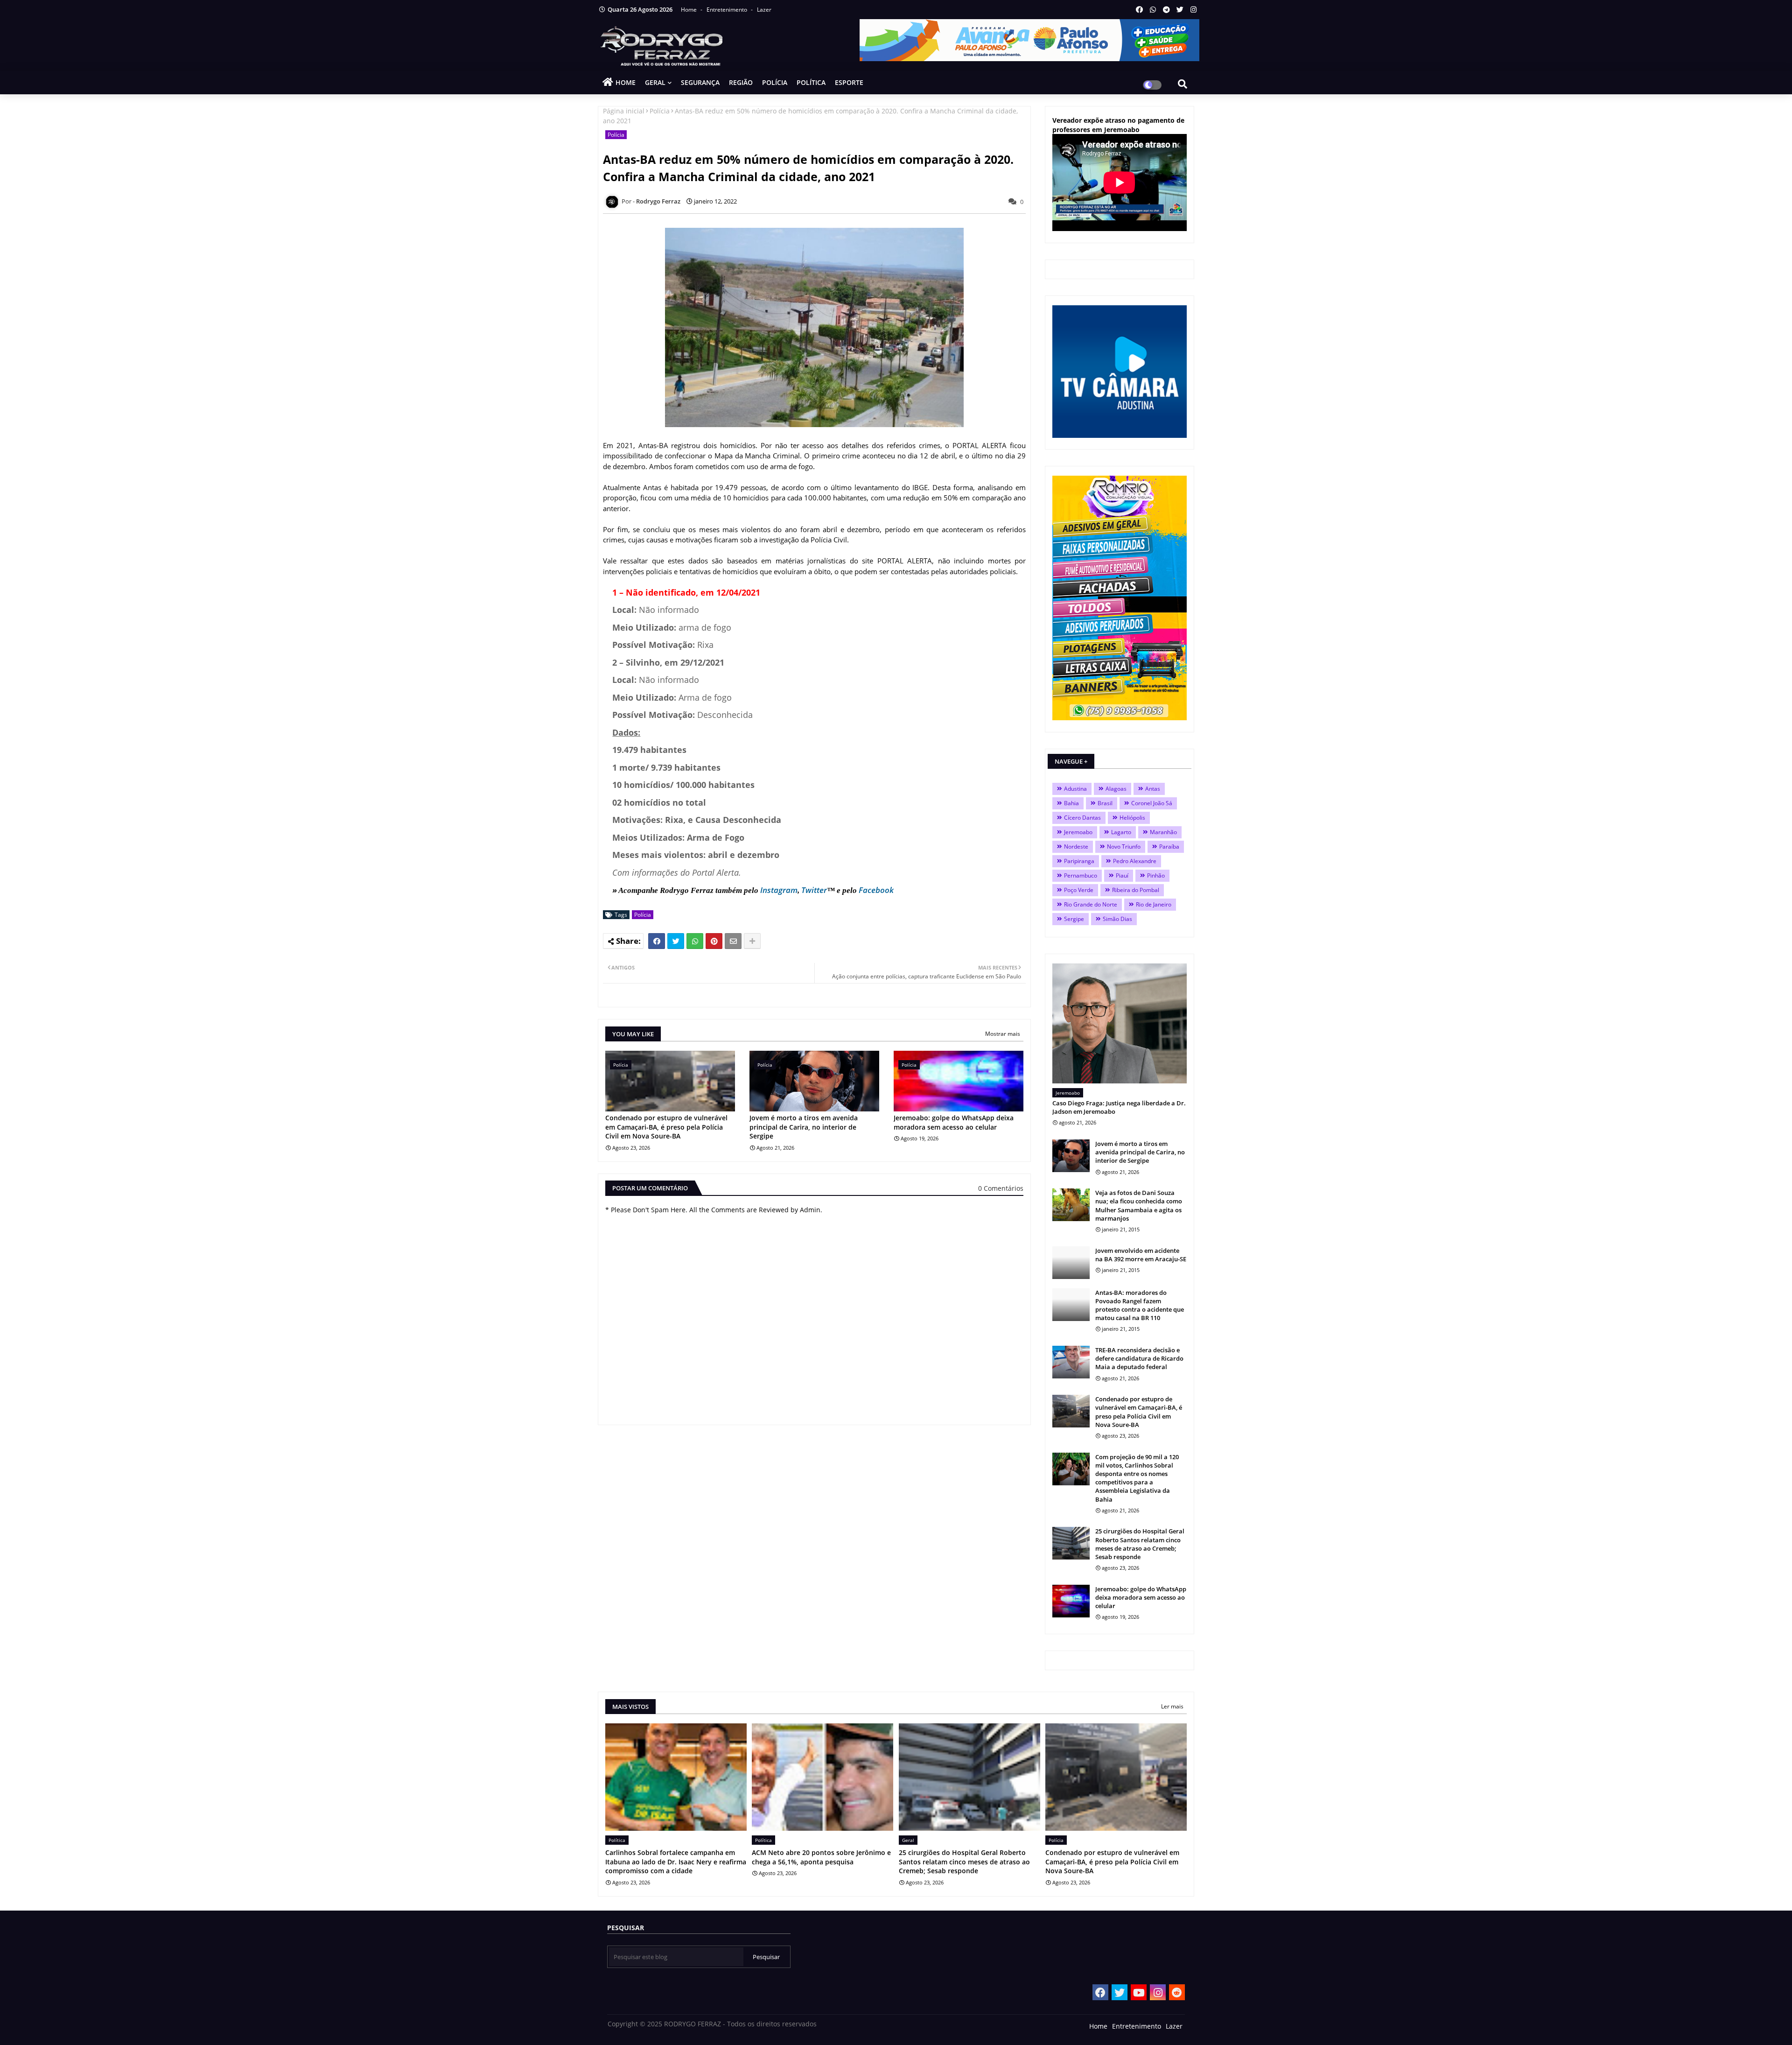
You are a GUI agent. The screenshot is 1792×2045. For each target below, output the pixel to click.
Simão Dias (1117, 919)
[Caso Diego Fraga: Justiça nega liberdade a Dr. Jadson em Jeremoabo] (1120, 1023)
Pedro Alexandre (1135, 861)
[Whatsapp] (695, 941)
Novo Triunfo (1124, 847)
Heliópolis (1132, 818)
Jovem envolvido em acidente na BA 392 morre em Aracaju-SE (1141, 1255)
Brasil (1105, 803)
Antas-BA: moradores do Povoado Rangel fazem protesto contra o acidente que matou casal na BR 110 (1140, 1305)
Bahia (1071, 803)
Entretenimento (728, 10)
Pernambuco (1081, 875)
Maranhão (1163, 832)
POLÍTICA (811, 82)
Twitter (814, 890)
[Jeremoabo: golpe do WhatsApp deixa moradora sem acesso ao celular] (1071, 1601)
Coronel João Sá (1152, 803)
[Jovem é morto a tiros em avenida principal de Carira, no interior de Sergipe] (1071, 1156)
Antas (1153, 789)
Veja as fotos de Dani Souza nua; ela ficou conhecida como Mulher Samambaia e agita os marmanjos (1139, 1205)
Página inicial (624, 111)
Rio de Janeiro (1154, 904)
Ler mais (1172, 1706)
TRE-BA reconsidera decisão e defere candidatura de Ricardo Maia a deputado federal (1139, 1358)
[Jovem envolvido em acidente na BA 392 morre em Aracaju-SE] (1071, 1263)
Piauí (1122, 875)
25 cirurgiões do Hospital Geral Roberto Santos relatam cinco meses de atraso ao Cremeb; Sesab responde (1140, 1544)
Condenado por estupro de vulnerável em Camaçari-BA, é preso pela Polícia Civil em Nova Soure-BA (666, 1127)
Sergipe (1074, 919)
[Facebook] (657, 941)
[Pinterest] (714, 941)
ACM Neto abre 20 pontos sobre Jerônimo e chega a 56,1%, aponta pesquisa (821, 1857)
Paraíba (1169, 847)
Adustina (1075, 789)
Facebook (876, 890)
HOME (626, 82)
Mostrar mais (1003, 1034)
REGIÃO (741, 82)
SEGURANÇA (700, 82)
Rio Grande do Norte (1091, 904)
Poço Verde (1079, 890)
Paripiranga (1079, 861)
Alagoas (1116, 789)
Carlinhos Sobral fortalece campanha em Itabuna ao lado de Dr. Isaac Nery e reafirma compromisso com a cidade (676, 1862)
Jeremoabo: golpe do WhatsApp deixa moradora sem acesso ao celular (954, 1122)
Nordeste (1076, 847)
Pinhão (1156, 875)
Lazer (764, 10)
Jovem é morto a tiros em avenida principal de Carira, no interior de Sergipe (804, 1127)
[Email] (733, 941)
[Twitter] (676, 941)
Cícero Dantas (1082, 818)
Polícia (660, 111)
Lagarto (1121, 832)
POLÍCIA (775, 82)
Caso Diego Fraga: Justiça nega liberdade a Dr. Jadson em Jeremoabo (1119, 1107)
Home (689, 10)
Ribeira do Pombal (1136, 890)
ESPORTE (849, 82)
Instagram (779, 890)
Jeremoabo (1078, 832)
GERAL (655, 82)
